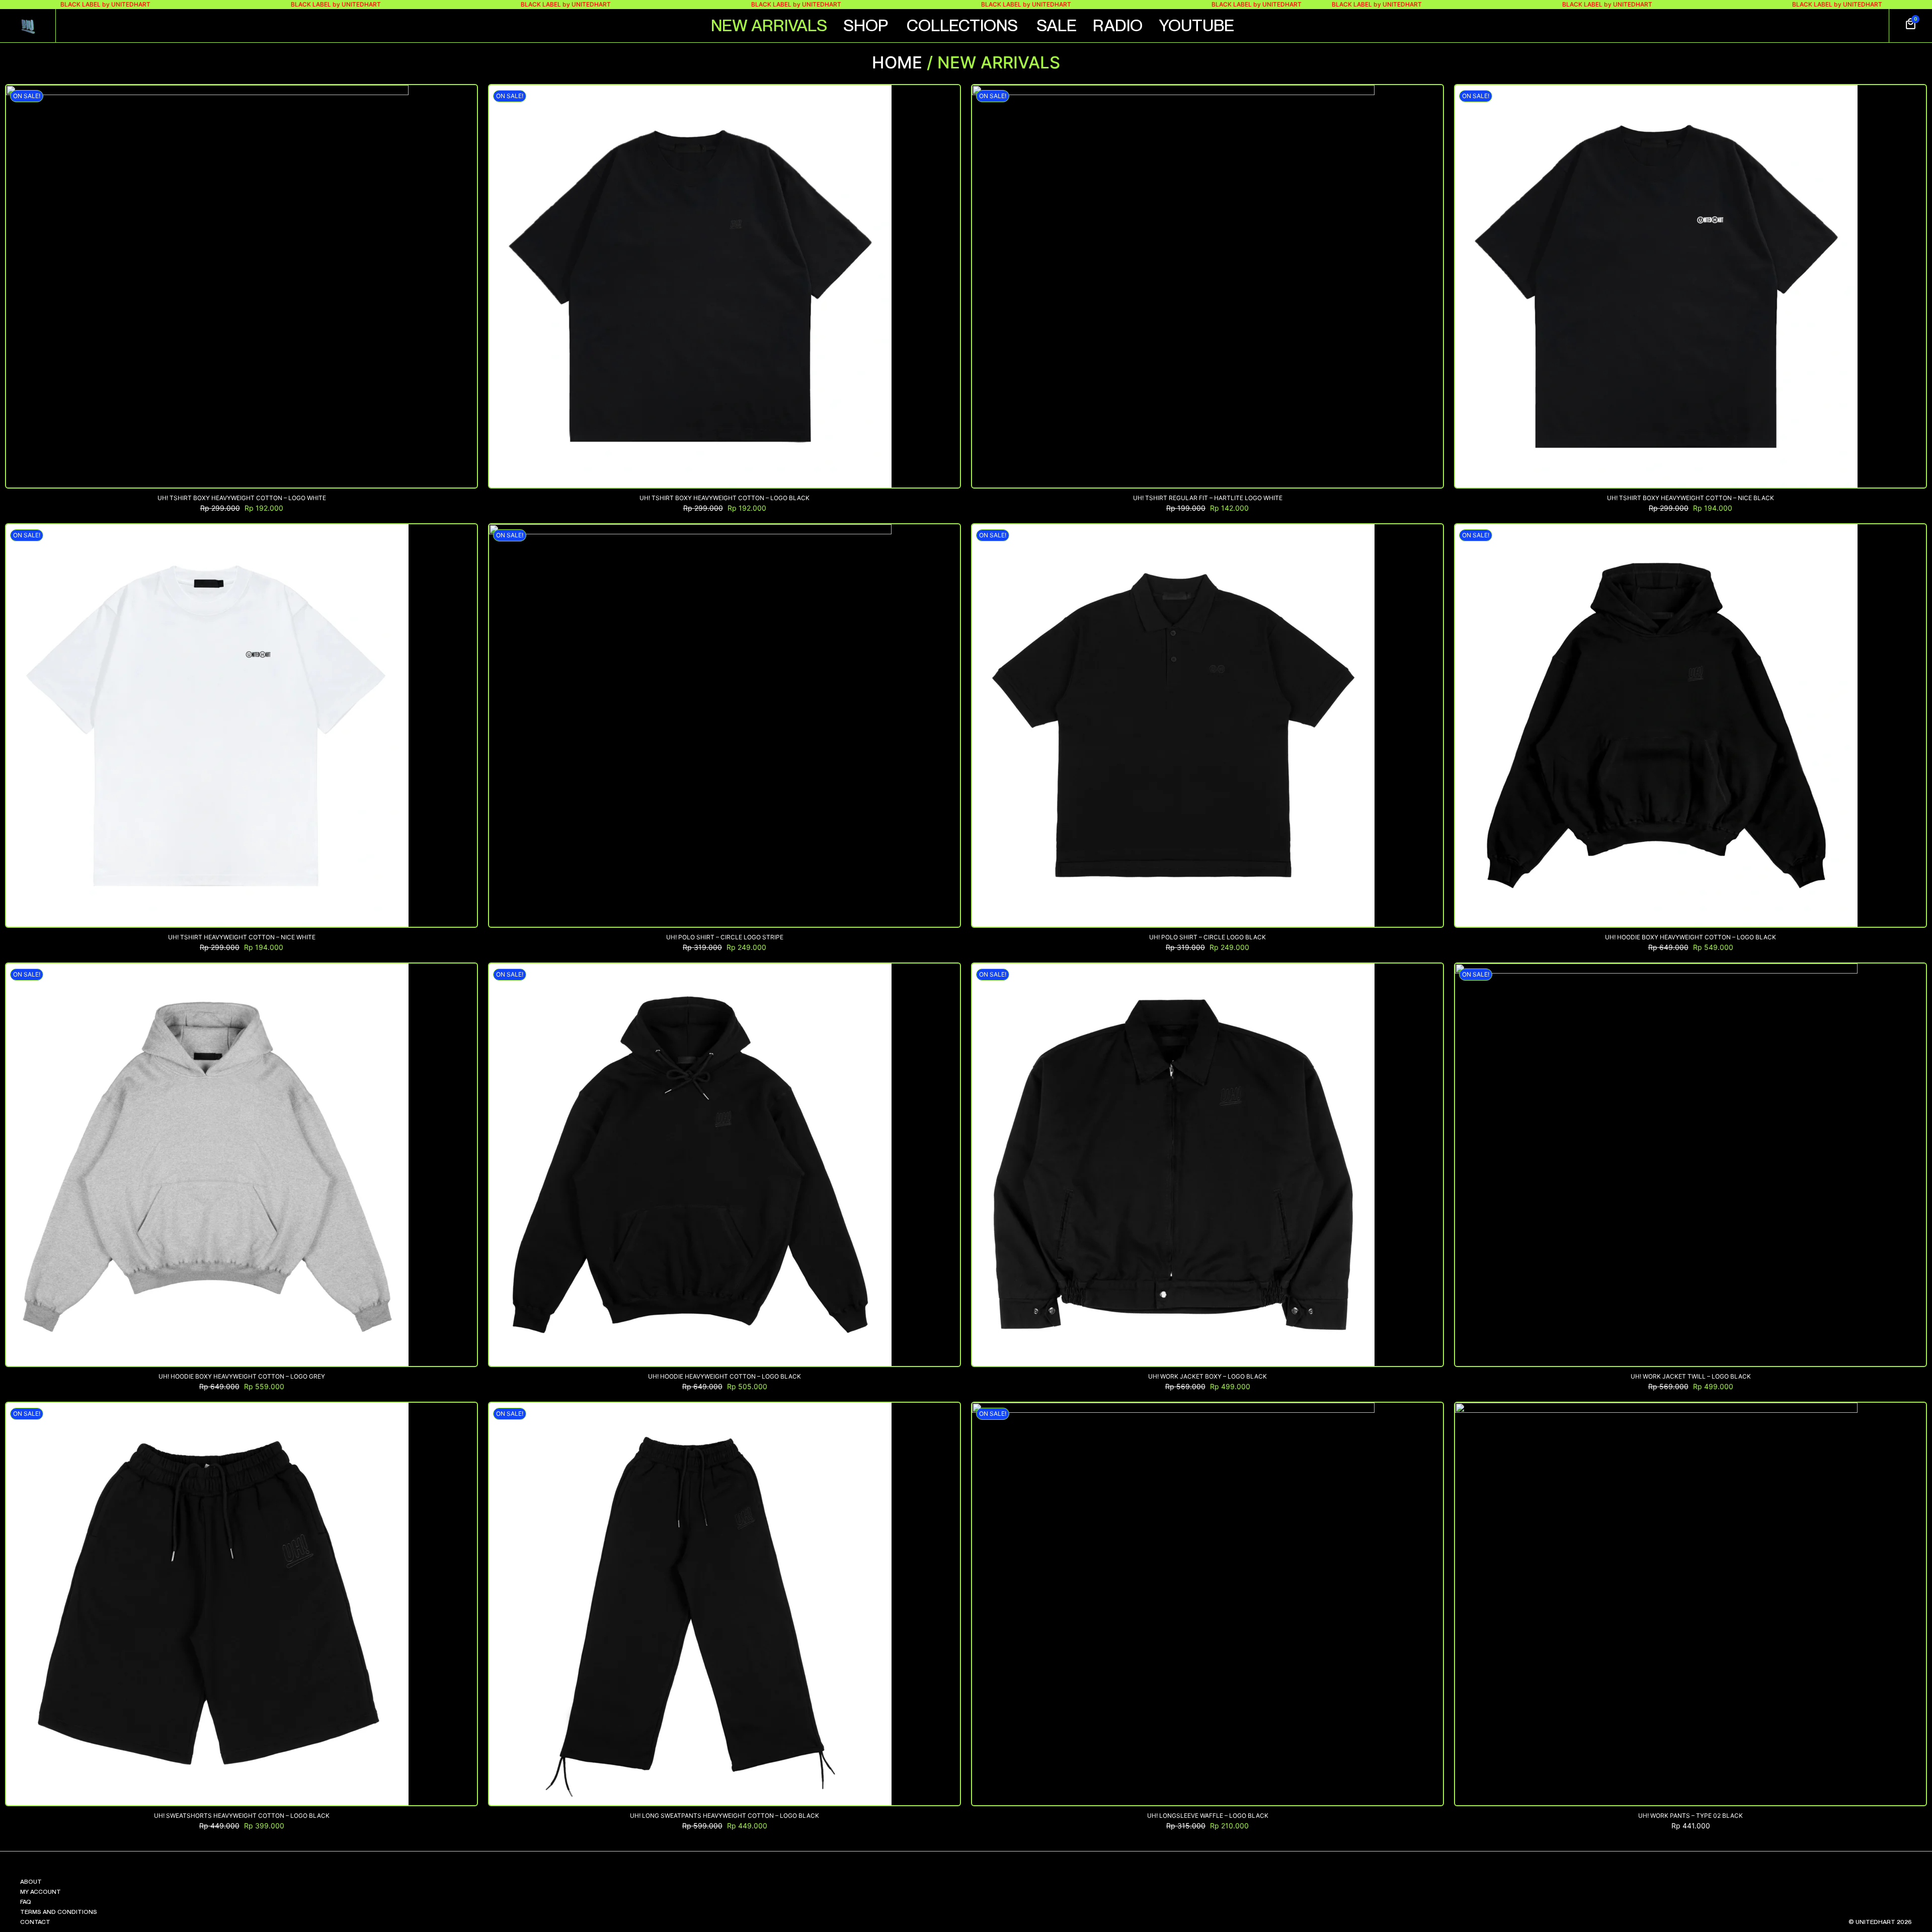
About (31, 1882)
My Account (41, 1892)
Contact (35, 1922)
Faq (26, 1902)
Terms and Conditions (59, 1912)
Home (897, 62)
